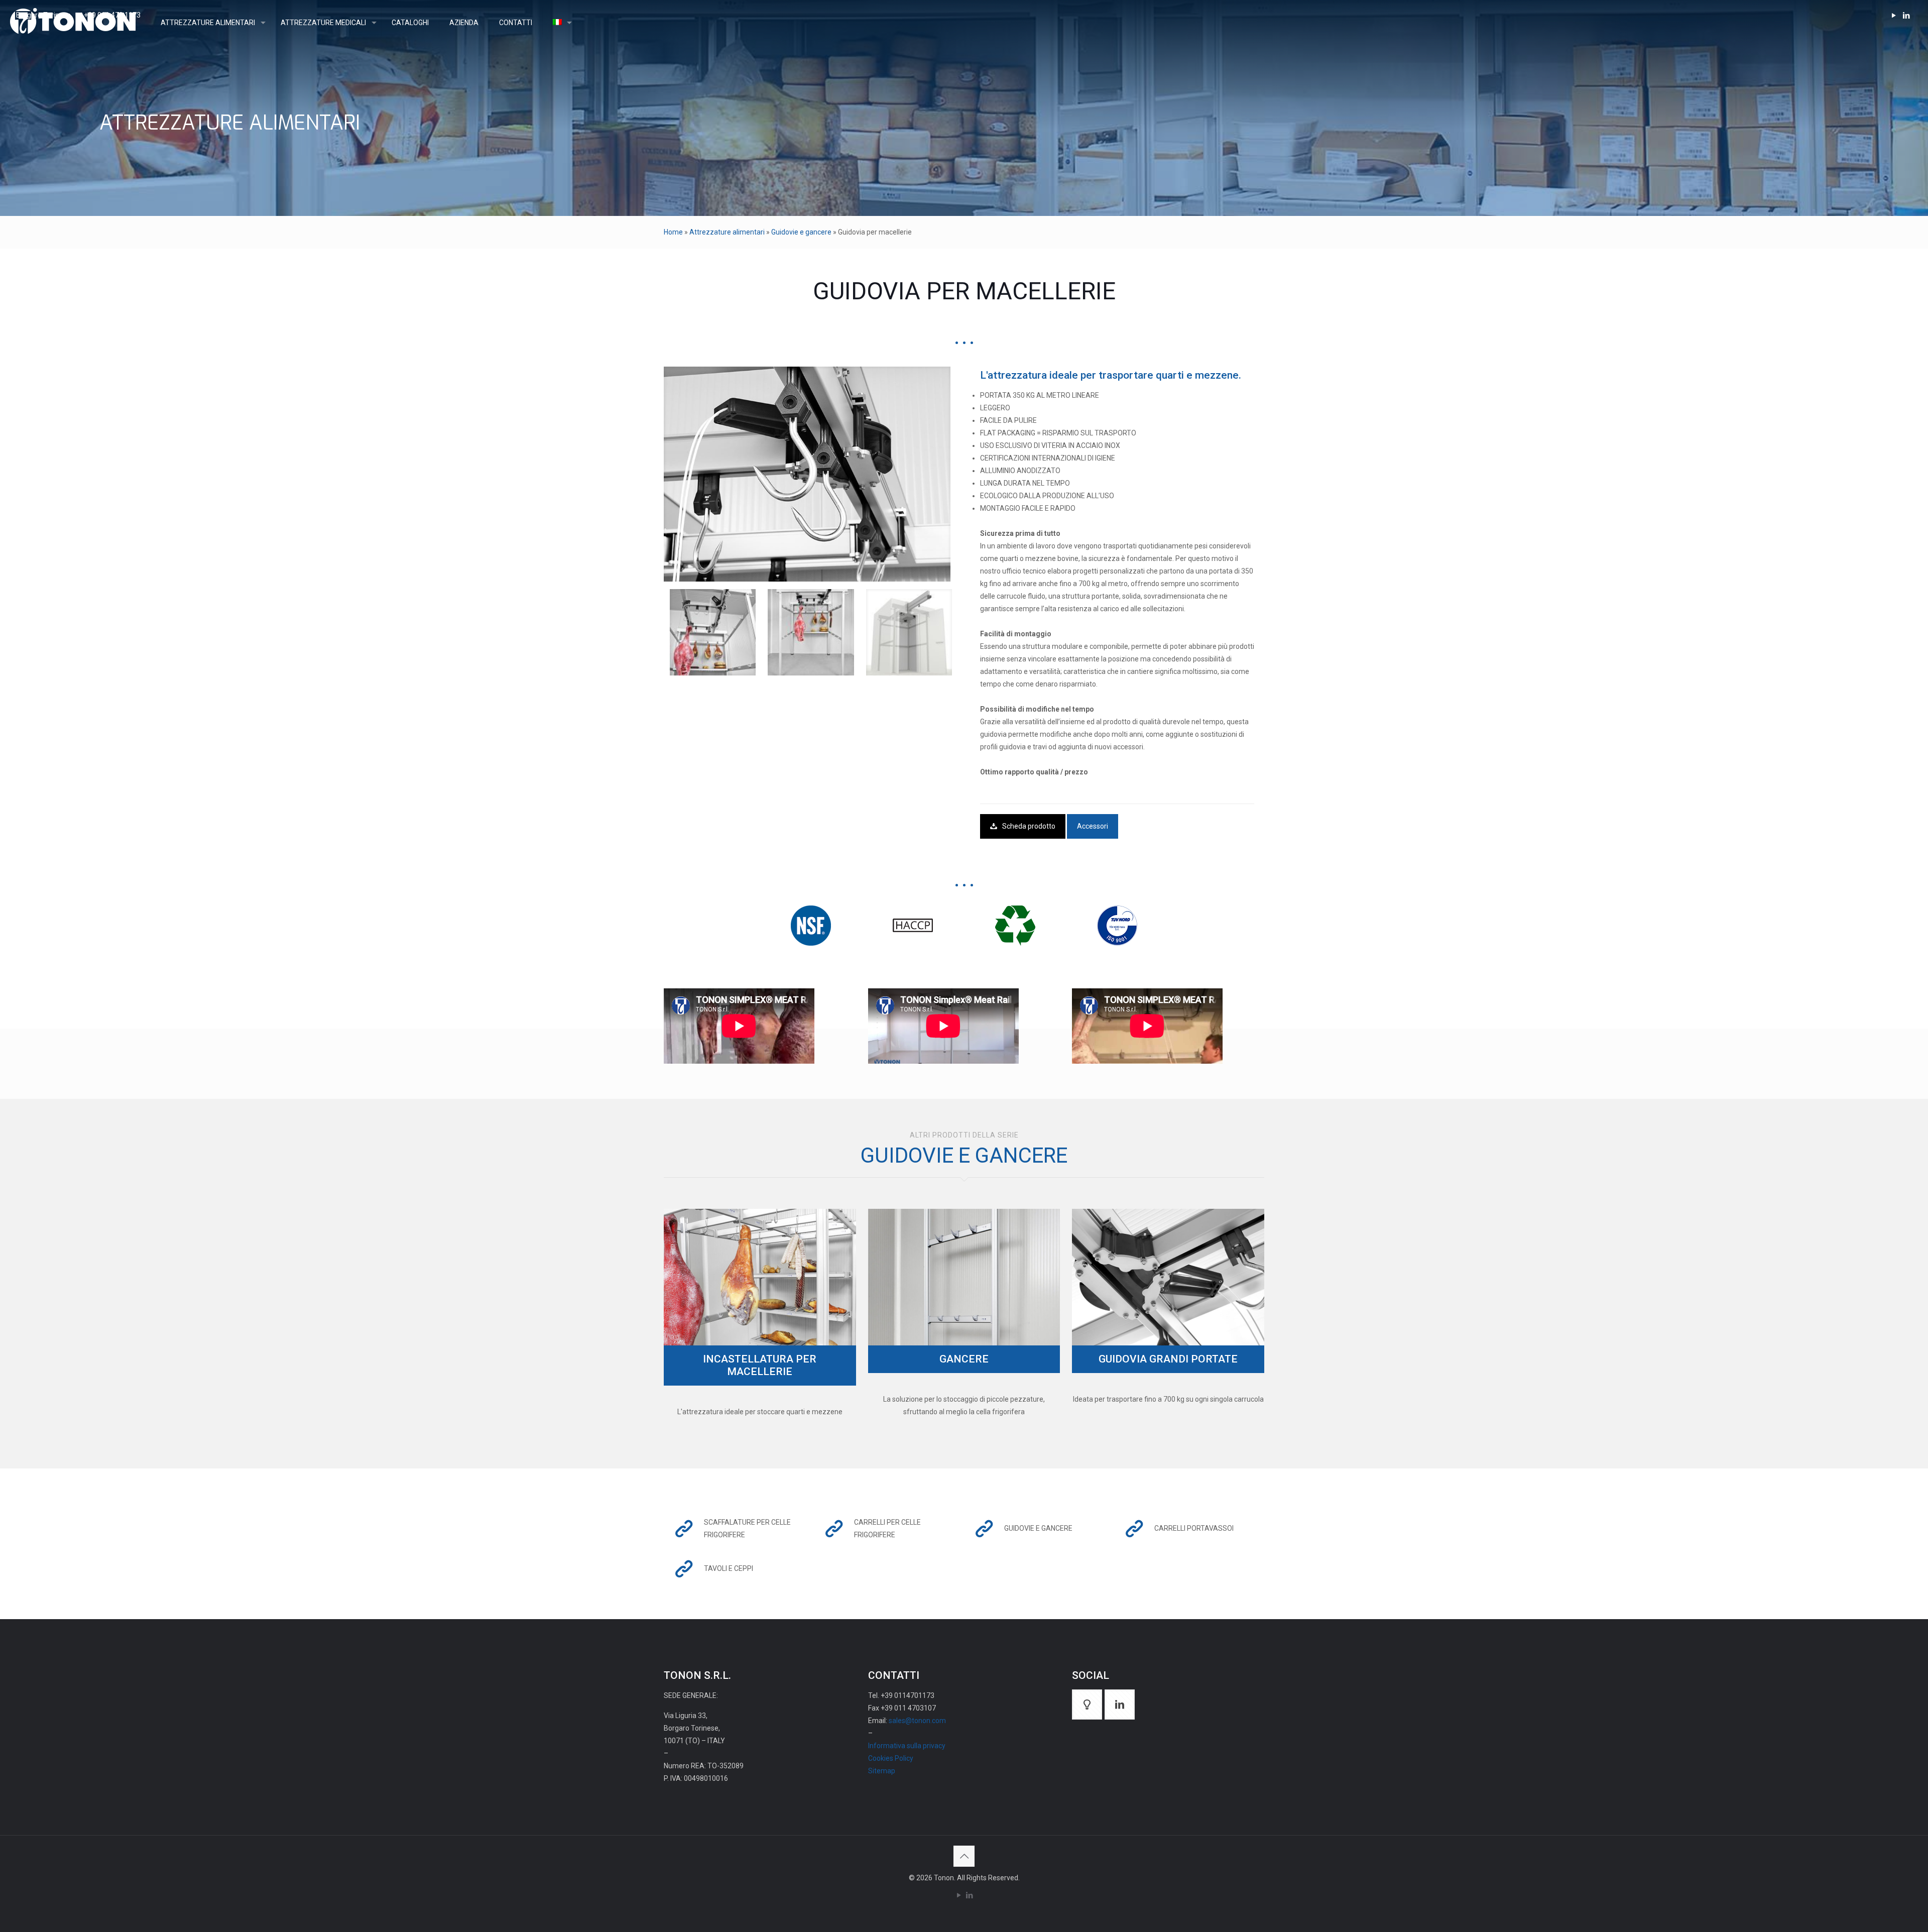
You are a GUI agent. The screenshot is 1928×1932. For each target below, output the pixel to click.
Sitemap (882, 1771)
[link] (807, 474)
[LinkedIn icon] (969, 1895)
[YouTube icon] (959, 1895)
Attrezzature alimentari (727, 232)
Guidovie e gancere (801, 232)
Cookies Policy (891, 1758)
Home (673, 232)
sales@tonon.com (917, 1721)
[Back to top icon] (964, 1856)
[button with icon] (1087, 1704)
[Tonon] (73, 23)
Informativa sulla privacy (907, 1746)
